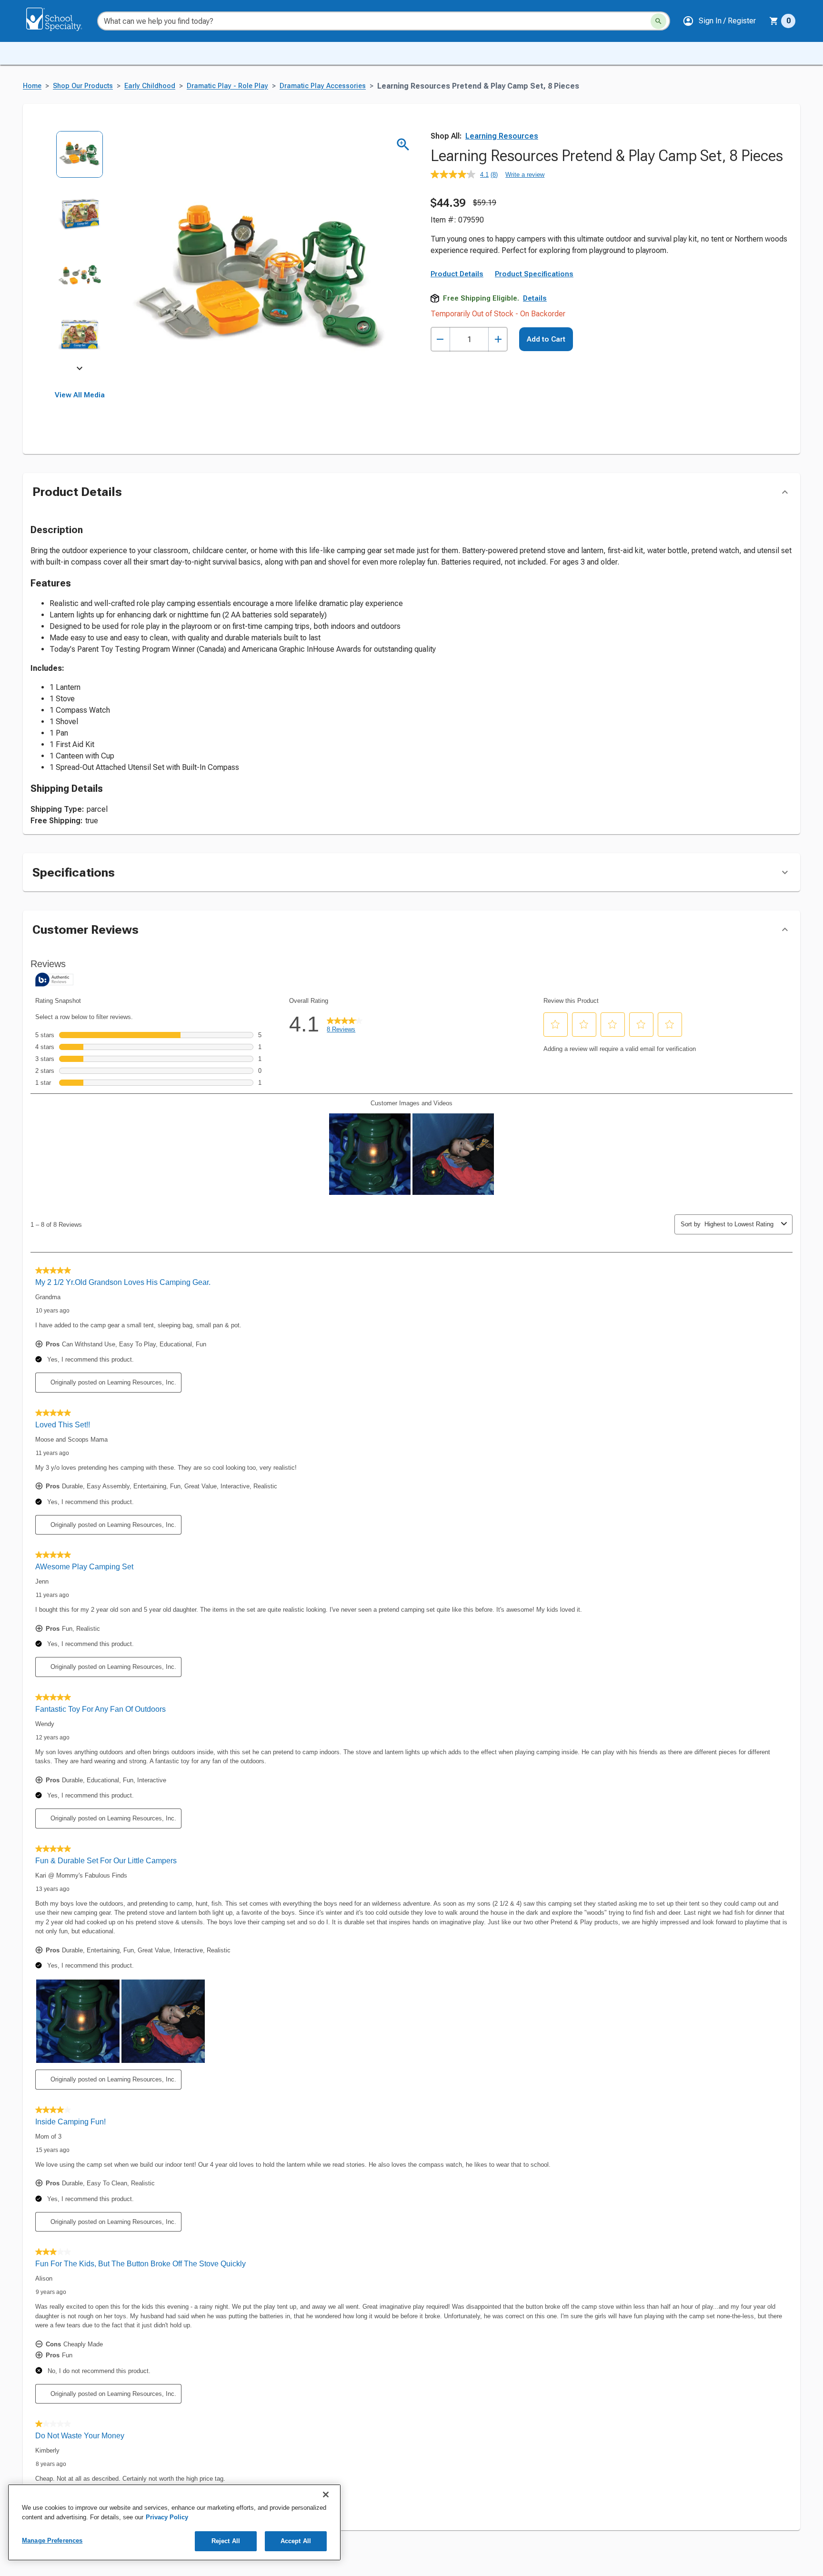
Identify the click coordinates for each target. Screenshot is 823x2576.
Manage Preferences (52, 2541)
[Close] (326, 2495)
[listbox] (80, 251)
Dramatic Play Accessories (323, 86)
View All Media (80, 395)
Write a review (525, 175)
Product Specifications (534, 274)
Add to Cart (546, 339)
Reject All (226, 2541)
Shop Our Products (83, 86)
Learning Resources (502, 136)
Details (535, 298)
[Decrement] (440, 339)
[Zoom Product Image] (403, 145)
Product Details (457, 274)
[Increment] (498, 339)
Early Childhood (150, 86)
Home (32, 86)
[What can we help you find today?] (658, 21)
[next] (80, 370)
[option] (80, 161)
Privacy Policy (167, 2517)
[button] (719, 21)
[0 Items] (774, 21)
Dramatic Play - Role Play (227, 86)
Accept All (296, 2541)
